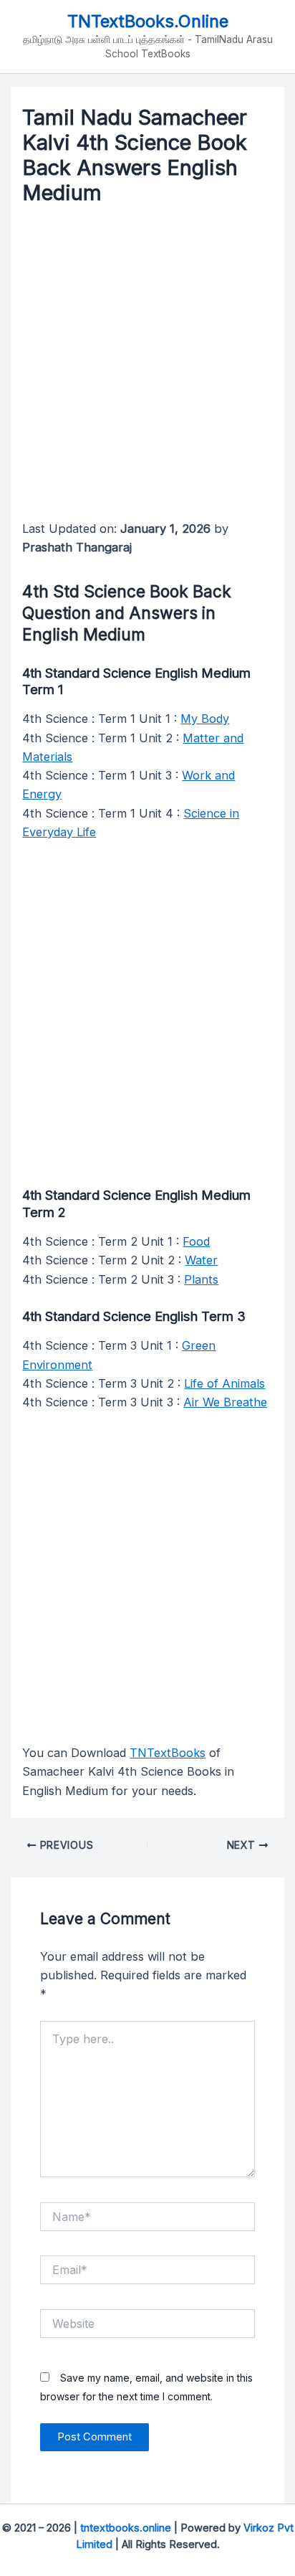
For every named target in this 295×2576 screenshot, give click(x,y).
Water (201, 1260)
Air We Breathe (225, 1402)
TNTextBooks (168, 1753)
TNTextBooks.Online (148, 21)
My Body (205, 719)
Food (196, 1241)
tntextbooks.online (126, 2528)
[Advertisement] (147, 366)
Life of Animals (224, 1383)
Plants (201, 1279)
